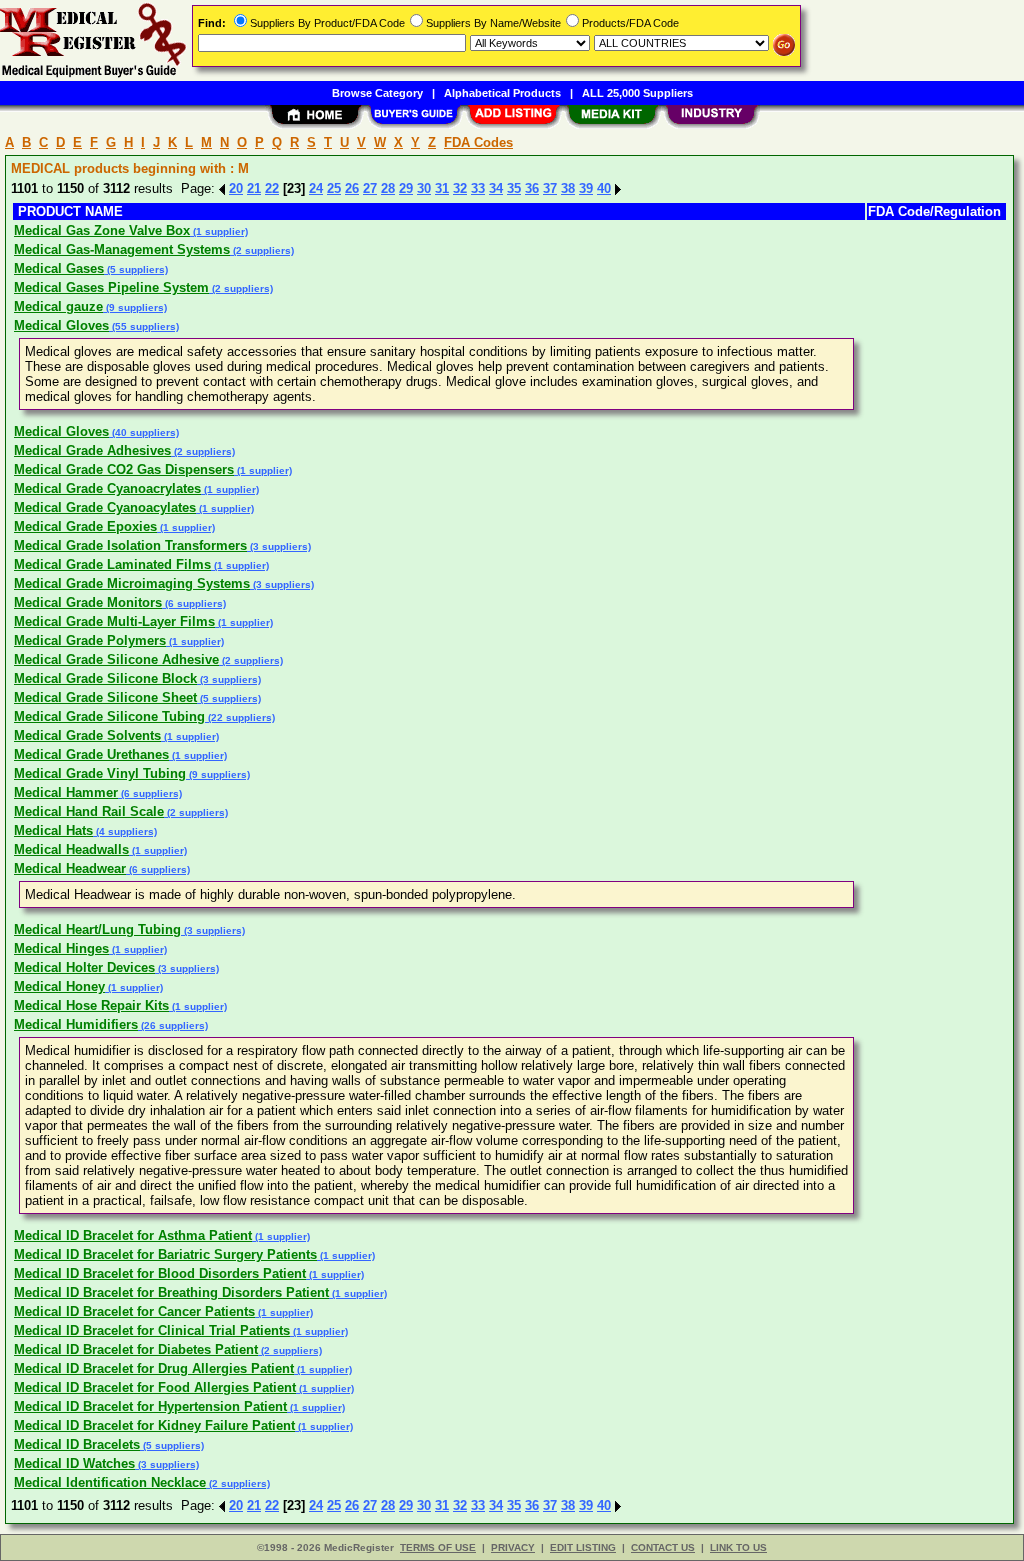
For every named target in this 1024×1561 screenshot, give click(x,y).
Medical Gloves (61, 325)
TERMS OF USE (438, 1547)
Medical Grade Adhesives (92, 450)
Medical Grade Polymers (90, 640)
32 (460, 188)
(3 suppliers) (279, 546)
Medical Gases (59, 268)
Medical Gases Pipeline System (111, 287)
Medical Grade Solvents (87, 735)
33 (478, 188)
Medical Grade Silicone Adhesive (116, 659)
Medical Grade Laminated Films (112, 564)
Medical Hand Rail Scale (89, 811)
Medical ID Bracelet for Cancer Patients (134, 1311)
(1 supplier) (219, 231)
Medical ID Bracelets (77, 1444)
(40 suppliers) (144, 432)
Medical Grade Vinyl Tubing (100, 773)
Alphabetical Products (502, 93)
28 (388, 188)
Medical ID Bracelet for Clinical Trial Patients (152, 1330)
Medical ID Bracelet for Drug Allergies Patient (154, 1368)
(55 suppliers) (144, 326)
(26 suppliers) (173, 1025)
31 (442, 188)
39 (586, 188)
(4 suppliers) (125, 831)
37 (550, 188)
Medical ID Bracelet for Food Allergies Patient (155, 1387)
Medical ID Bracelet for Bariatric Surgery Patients (165, 1254)
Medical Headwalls (71, 849)
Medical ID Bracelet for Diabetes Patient (136, 1349)
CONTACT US (663, 1547)
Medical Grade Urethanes (91, 754)
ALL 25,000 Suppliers (637, 93)
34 (496, 188)
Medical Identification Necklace (110, 1482)
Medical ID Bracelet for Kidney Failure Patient (154, 1425)
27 (370, 188)
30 (424, 188)
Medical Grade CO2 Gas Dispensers (124, 469)
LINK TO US (738, 1547)
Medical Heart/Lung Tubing (97, 929)
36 (532, 188)
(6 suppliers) (194, 603)
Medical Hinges (61, 948)
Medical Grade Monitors (88, 602)
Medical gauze (58, 306)
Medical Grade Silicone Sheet (105, 697)
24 (316, 188)
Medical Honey (59, 986)
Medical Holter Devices (84, 967)
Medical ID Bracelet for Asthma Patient (133, 1235)
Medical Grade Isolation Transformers (130, 545)
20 (236, 188)
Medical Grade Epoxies (85, 526)
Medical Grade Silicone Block (105, 678)
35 (514, 188)
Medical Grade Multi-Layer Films (114, 621)
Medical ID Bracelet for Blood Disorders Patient (160, 1273)
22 (272, 188)
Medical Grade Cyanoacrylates (107, 488)
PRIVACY (513, 1547)
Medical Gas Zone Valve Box (102, 230)
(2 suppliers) (262, 250)
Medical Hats (53, 830)
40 (604, 188)
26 (352, 188)
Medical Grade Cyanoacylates (105, 507)
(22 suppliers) (240, 717)
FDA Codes (478, 142)
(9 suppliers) (135, 307)
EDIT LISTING (583, 1547)
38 (568, 188)
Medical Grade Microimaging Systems (132, 583)
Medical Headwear (70, 868)
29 (406, 188)
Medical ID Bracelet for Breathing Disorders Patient (171, 1292)
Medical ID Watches (74, 1463)
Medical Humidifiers (76, 1024)
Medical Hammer (66, 792)
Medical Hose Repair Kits (91, 1005)
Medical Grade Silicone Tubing (109, 716)
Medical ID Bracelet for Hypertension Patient (150, 1406)
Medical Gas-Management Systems (122, 249)
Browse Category (377, 93)
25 (334, 188)
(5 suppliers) (136, 269)
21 (254, 188)
